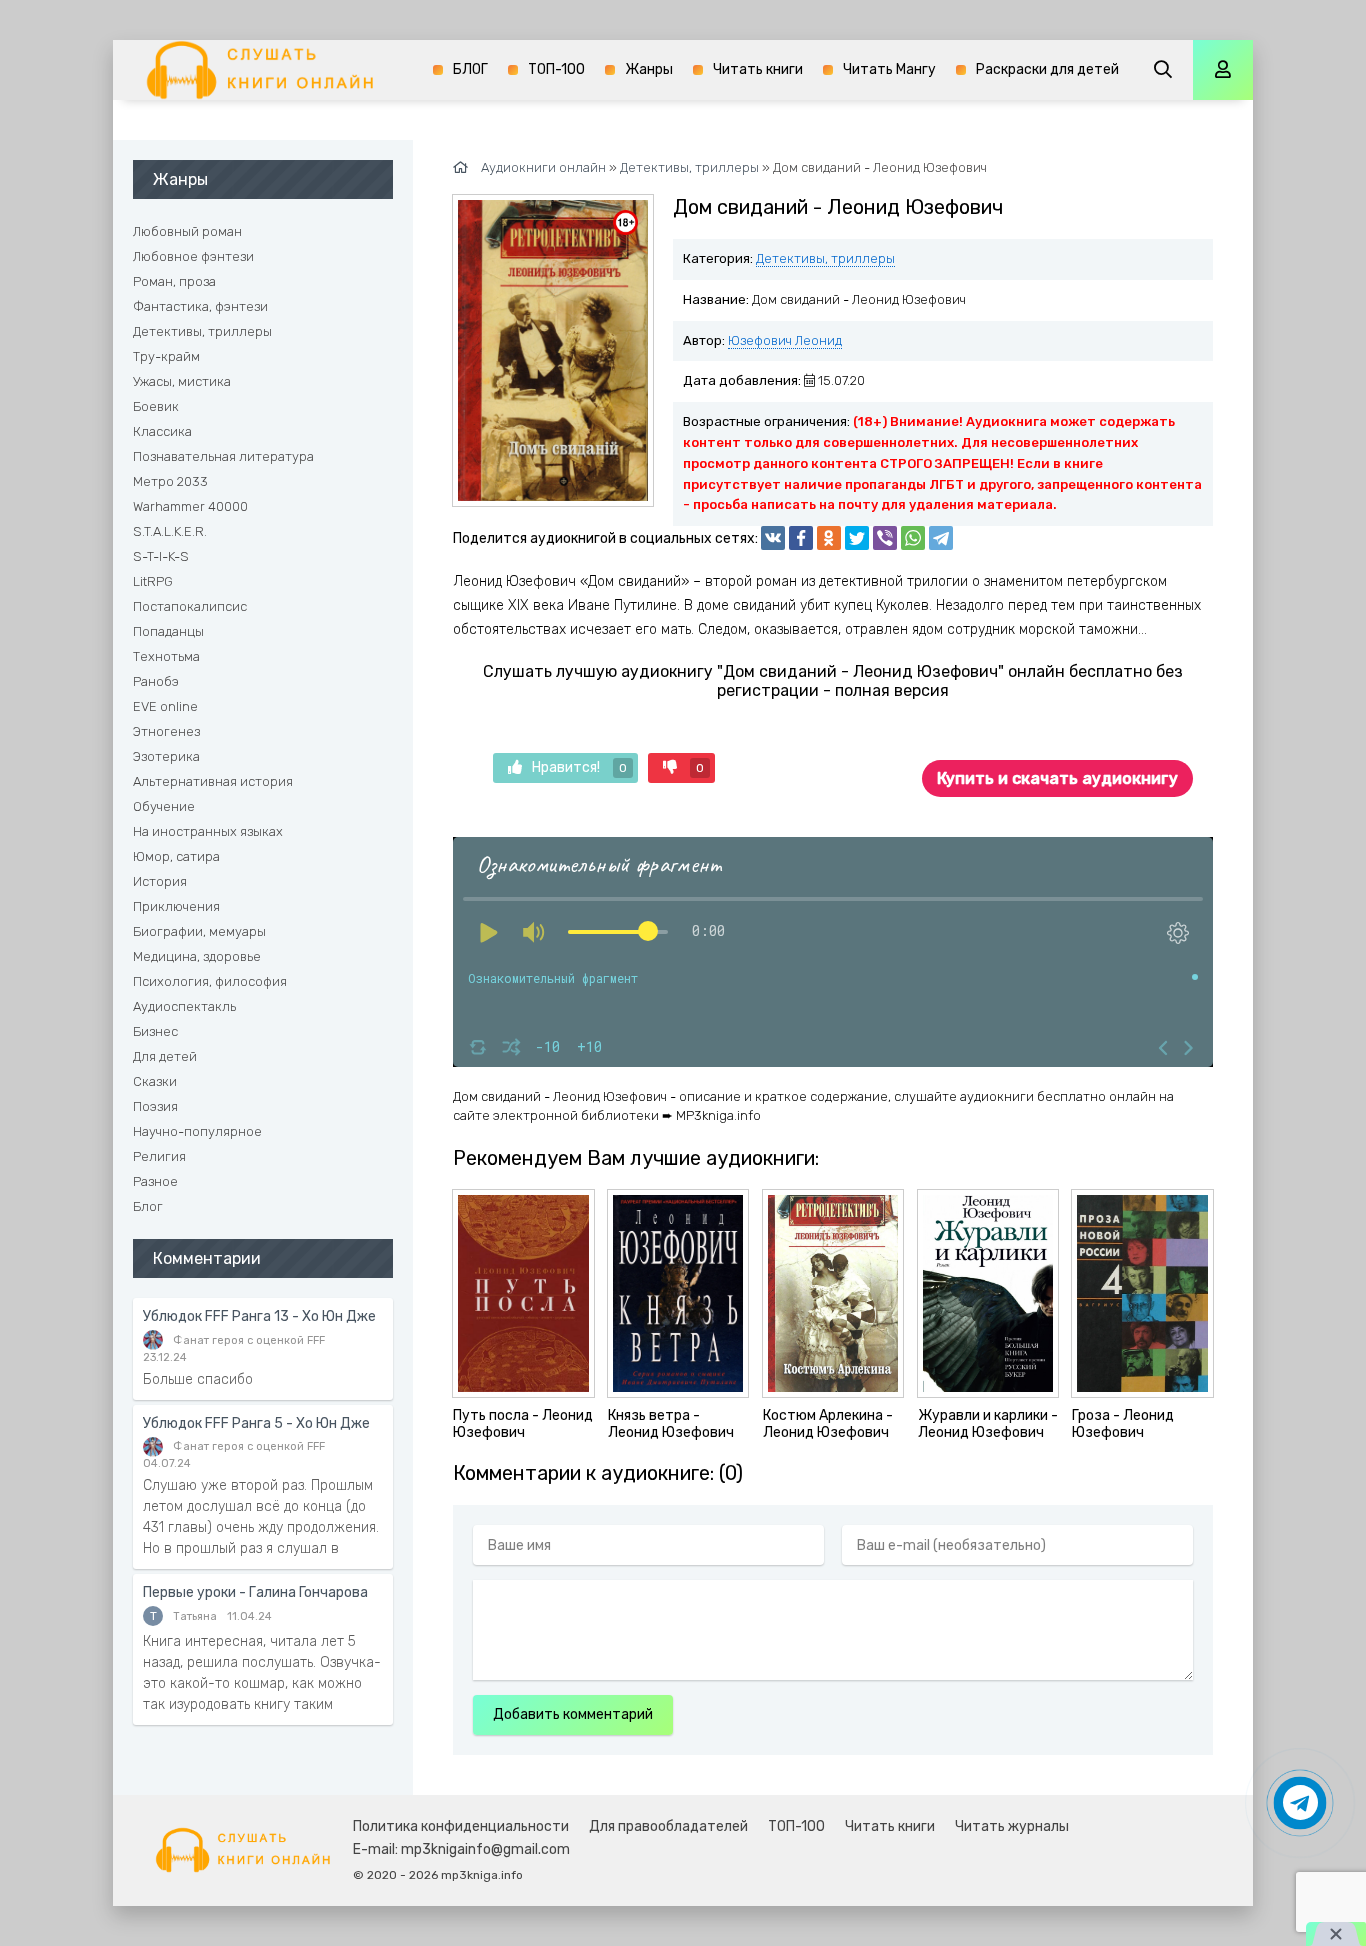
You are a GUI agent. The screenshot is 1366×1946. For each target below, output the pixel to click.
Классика (162, 431)
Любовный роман (187, 231)
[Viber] (885, 538)
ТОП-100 (556, 69)
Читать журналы (1012, 1826)
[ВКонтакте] (773, 538)
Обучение (164, 806)
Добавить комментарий (573, 1714)
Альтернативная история (213, 781)
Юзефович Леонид (785, 340)
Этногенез (166, 731)
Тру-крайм (166, 356)
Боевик (156, 406)
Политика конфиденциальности (461, 1826)
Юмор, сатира (176, 856)
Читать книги (758, 69)
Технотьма (166, 656)
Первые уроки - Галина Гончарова (255, 1592)
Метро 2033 (170, 481)
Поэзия (155, 1106)
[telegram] (941, 538)
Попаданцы (168, 631)
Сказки (155, 1081)
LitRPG (153, 581)
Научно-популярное (197, 1131)
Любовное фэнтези (193, 256)
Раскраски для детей (1047, 69)
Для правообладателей (668, 1826)
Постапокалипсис (190, 606)
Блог (148, 1206)
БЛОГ (470, 69)
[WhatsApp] (913, 538)
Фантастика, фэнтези (200, 306)
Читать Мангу (889, 69)
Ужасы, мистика (182, 381)
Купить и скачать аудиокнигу (1057, 778)
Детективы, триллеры (825, 258)
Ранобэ (156, 681)
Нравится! (579, 767)
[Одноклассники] (829, 538)
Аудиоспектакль (184, 1006)
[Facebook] (801, 538)
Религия (159, 1156)
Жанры (649, 69)
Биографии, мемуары (199, 931)
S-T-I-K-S (161, 556)
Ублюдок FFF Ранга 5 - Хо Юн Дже (256, 1423)
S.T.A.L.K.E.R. (170, 531)
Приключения (176, 906)
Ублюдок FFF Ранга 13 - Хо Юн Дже (259, 1316)
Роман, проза (174, 281)
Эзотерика (166, 756)
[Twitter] (857, 538)
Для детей (165, 1056)
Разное (155, 1181)
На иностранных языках (208, 831)
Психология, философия (210, 981)
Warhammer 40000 (190, 506)
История (160, 881)
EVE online (165, 706)
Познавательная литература (223, 456)
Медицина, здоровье (197, 956)
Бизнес (155, 1031)
